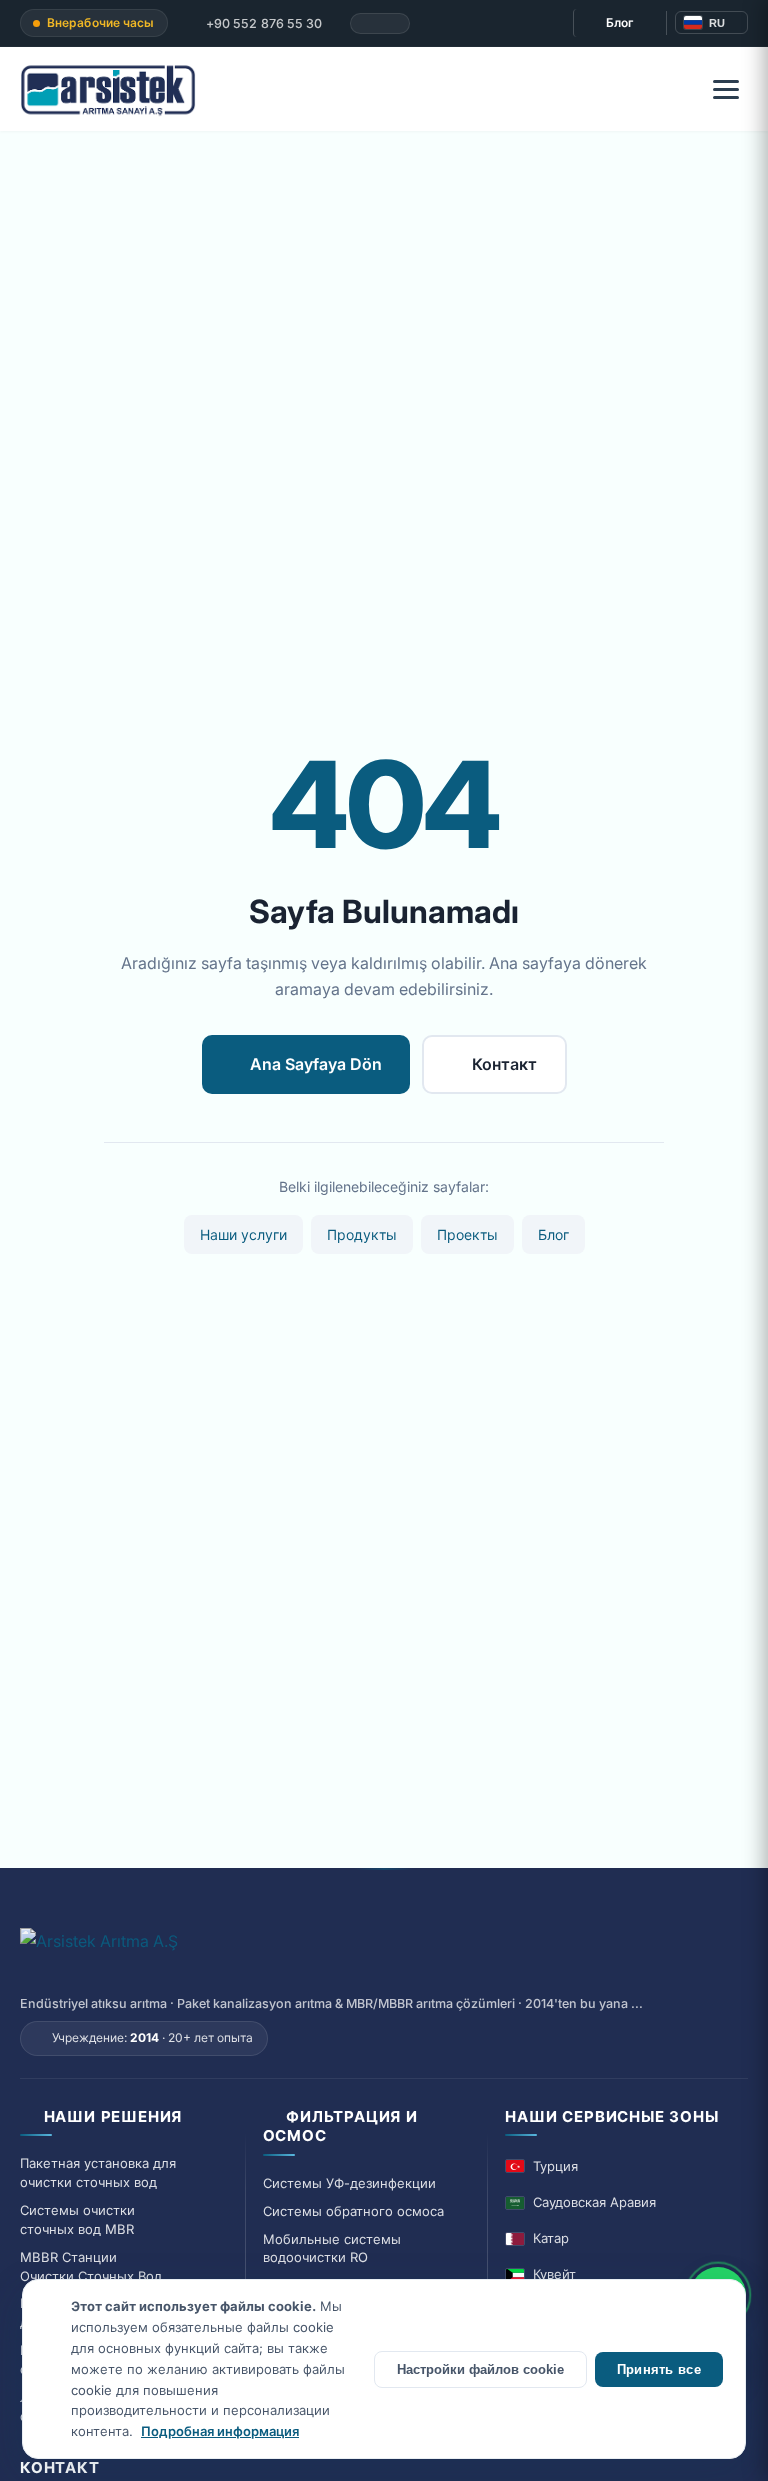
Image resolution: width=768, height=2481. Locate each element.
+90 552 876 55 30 (263, 23)
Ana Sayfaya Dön (316, 1064)
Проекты (467, 1234)
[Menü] (726, 89)
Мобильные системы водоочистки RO (332, 2248)
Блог (620, 22)
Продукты (362, 1234)
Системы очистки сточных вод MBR (77, 2219)
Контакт (504, 1064)
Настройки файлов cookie (480, 2369)
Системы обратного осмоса (353, 2211)
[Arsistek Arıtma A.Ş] (99, 1952)
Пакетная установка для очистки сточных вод (98, 2172)
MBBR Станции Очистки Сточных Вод (91, 2266)
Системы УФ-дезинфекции (349, 2183)
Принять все (659, 2369)
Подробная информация (220, 2431)
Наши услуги (243, 1234)
